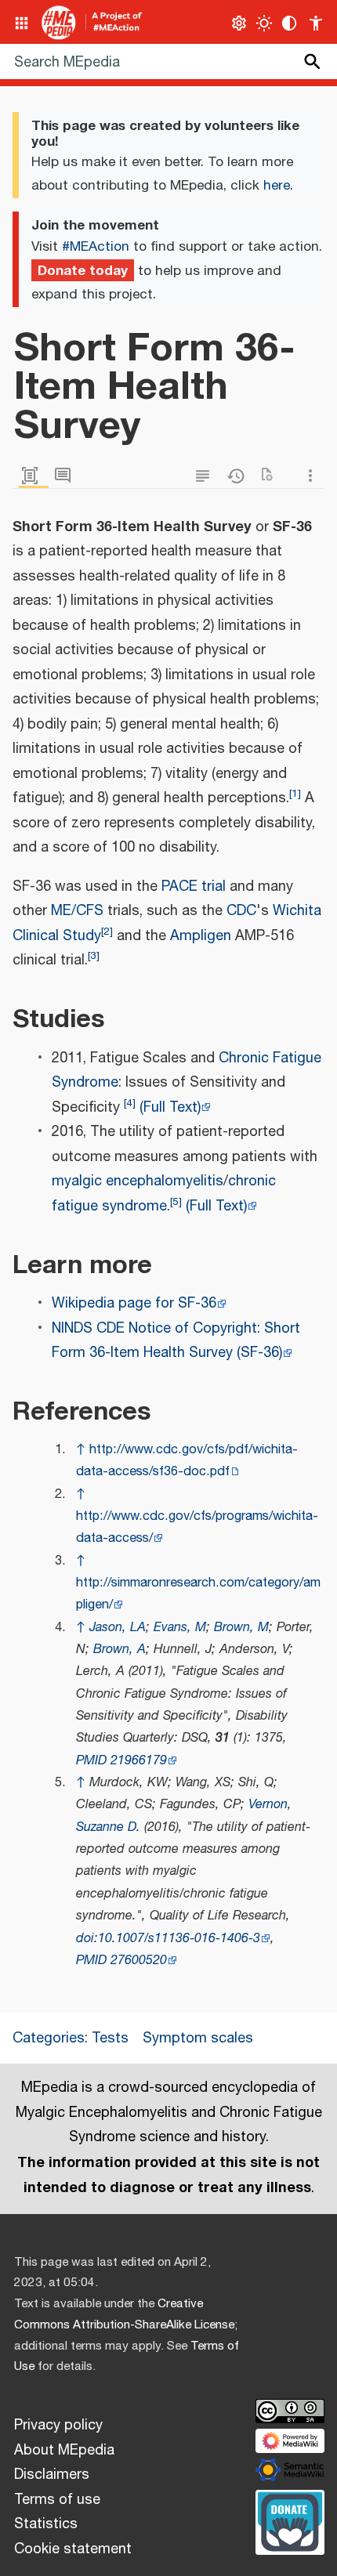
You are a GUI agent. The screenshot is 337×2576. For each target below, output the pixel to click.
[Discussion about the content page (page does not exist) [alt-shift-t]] (67, 476)
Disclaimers (52, 2475)
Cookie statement (73, 2549)
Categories (49, 2039)
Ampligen (201, 936)
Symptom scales (198, 2039)
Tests (110, 2039)
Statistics (46, 2524)
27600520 (139, 1961)
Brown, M (241, 1628)
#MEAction (96, 247)
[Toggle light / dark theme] (265, 23)
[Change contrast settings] (290, 23)
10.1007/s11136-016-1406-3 (179, 1939)
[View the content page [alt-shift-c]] (34, 476)
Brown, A (120, 1650)
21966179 (139, 1761)
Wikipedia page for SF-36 (134, 1304)
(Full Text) (170, 1108)
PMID (91, 1761)
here (277, 186)
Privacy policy (58, 2426)
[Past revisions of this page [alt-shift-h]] (239, 476)
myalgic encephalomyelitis (138, 1181)
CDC (241, 911)
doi (85, 1939)
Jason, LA (118, 1628)
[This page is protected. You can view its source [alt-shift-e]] (206, 476)
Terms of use (57, 2500)
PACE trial (194, 887)
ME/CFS (77, 911)
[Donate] (290, 2520)
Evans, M (180, 1628)
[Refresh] (272, 476)
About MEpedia (64, 2451)
